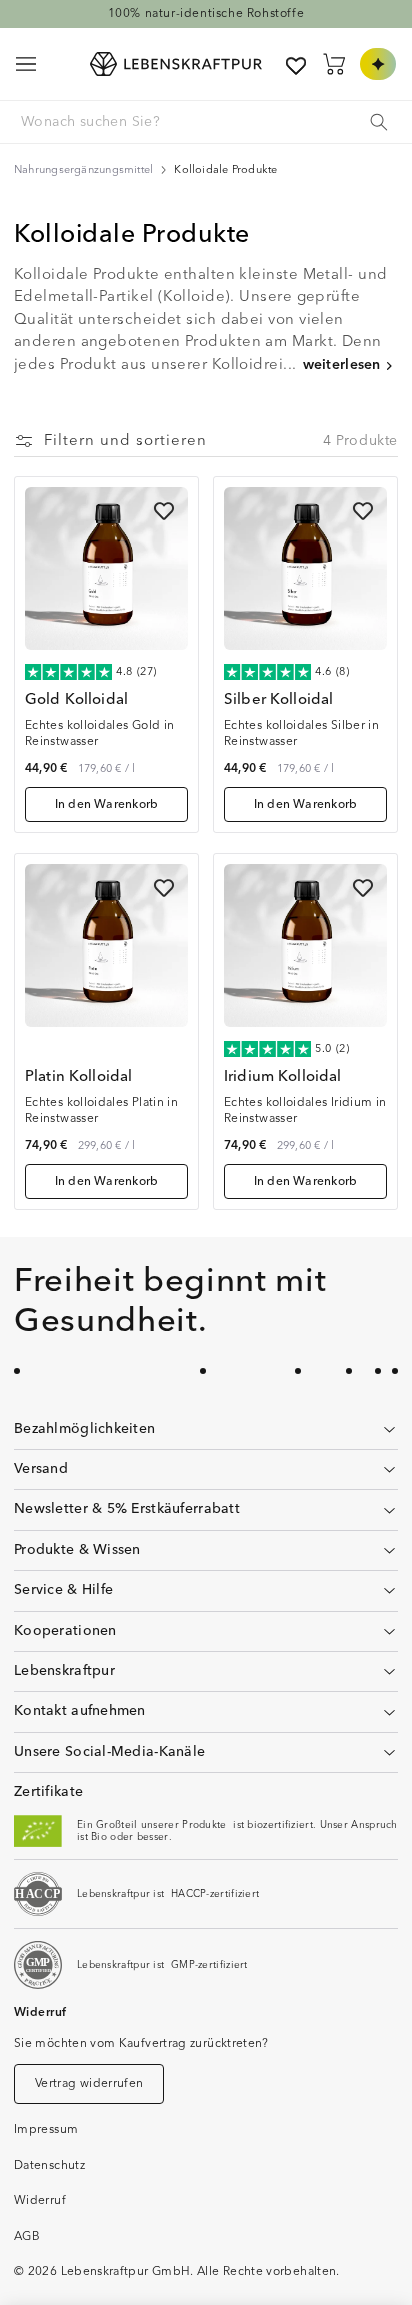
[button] (26, 64)
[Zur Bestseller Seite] (206, 14)
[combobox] (205, 122)
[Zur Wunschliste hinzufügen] (164, 511)
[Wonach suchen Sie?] (379, 122)
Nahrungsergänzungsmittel (83, 170)
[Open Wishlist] (296, 66)
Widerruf (40, 2200)
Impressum (46, 2129)
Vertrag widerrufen (89, 2083)
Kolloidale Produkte (225, 170)
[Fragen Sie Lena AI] (378, 64)
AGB (27, 2236)
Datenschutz (49, 2165)
